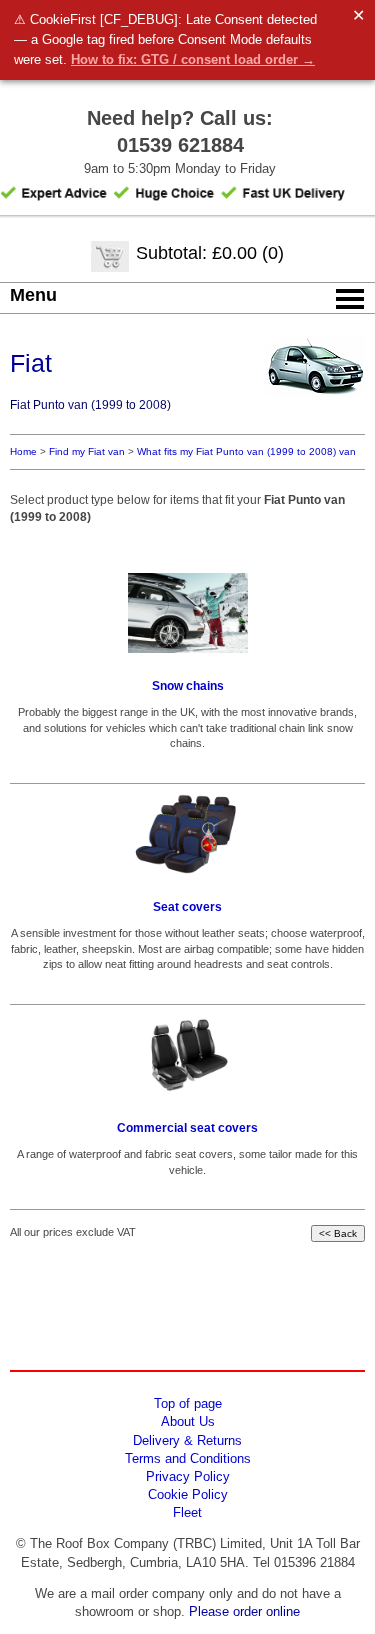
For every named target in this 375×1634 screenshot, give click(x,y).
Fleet (187, 1512)
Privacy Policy (188, 1476)
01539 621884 (180, 145)
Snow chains (188, 686)
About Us (188, 1421)
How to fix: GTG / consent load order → (193, 59)
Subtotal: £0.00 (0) (210, 253)
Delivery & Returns (187, 1440)
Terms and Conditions (188, 1458)
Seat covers (187, 907)
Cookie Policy (188, 1494)
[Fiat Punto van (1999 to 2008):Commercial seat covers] (187, 1055)
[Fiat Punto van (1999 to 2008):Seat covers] (187, 834)
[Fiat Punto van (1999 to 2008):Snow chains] (187, 613)
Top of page (188, 1403)
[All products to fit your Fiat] (315, 399)
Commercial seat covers (187, 1128)
